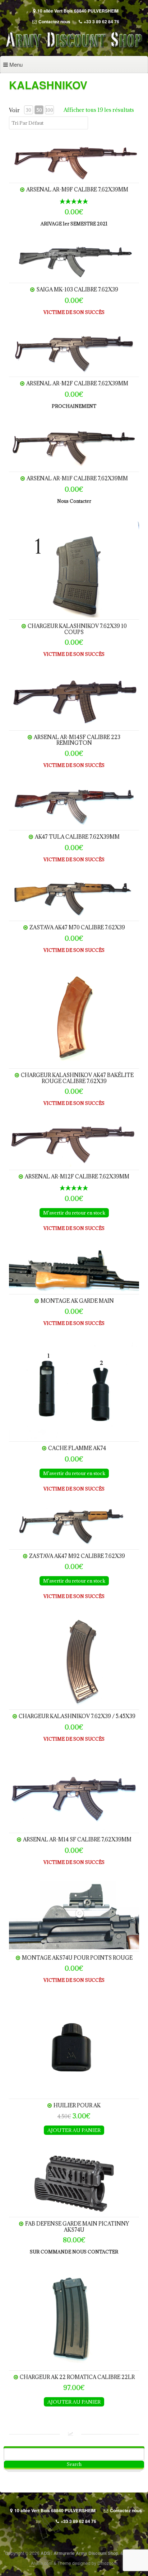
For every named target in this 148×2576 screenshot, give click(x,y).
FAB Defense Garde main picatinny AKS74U (77, 2226)
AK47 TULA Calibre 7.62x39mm (77, 837)
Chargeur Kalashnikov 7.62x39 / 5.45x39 (77, 1716)
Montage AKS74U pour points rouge (77, 1958)
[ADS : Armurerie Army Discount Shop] (74, 48)
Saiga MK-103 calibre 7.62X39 (77, 289)
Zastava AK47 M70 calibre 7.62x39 (77, 927)
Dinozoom (107, 2563)
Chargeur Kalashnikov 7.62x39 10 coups (77, 629)
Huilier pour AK (77, 2105)
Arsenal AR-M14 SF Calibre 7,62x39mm (77, 1839)
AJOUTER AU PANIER (74, 2130)
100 (49, 110)
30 (29, 110)
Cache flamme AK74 (77, 1448)
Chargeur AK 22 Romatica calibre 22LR (77, 2377)
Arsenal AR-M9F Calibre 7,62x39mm (77, 189)
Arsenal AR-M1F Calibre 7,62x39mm (77, 478)
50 (39, 110)
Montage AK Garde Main (77, 1301)
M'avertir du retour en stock (74, 1213)
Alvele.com (42, 2563)
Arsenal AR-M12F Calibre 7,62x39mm (77, 1176)
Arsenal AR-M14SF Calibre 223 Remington (77, 740)
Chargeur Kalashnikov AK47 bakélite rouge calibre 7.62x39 (77, 1078)
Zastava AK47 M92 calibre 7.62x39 (77, 1556)
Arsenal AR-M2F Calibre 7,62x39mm (77, 383)
